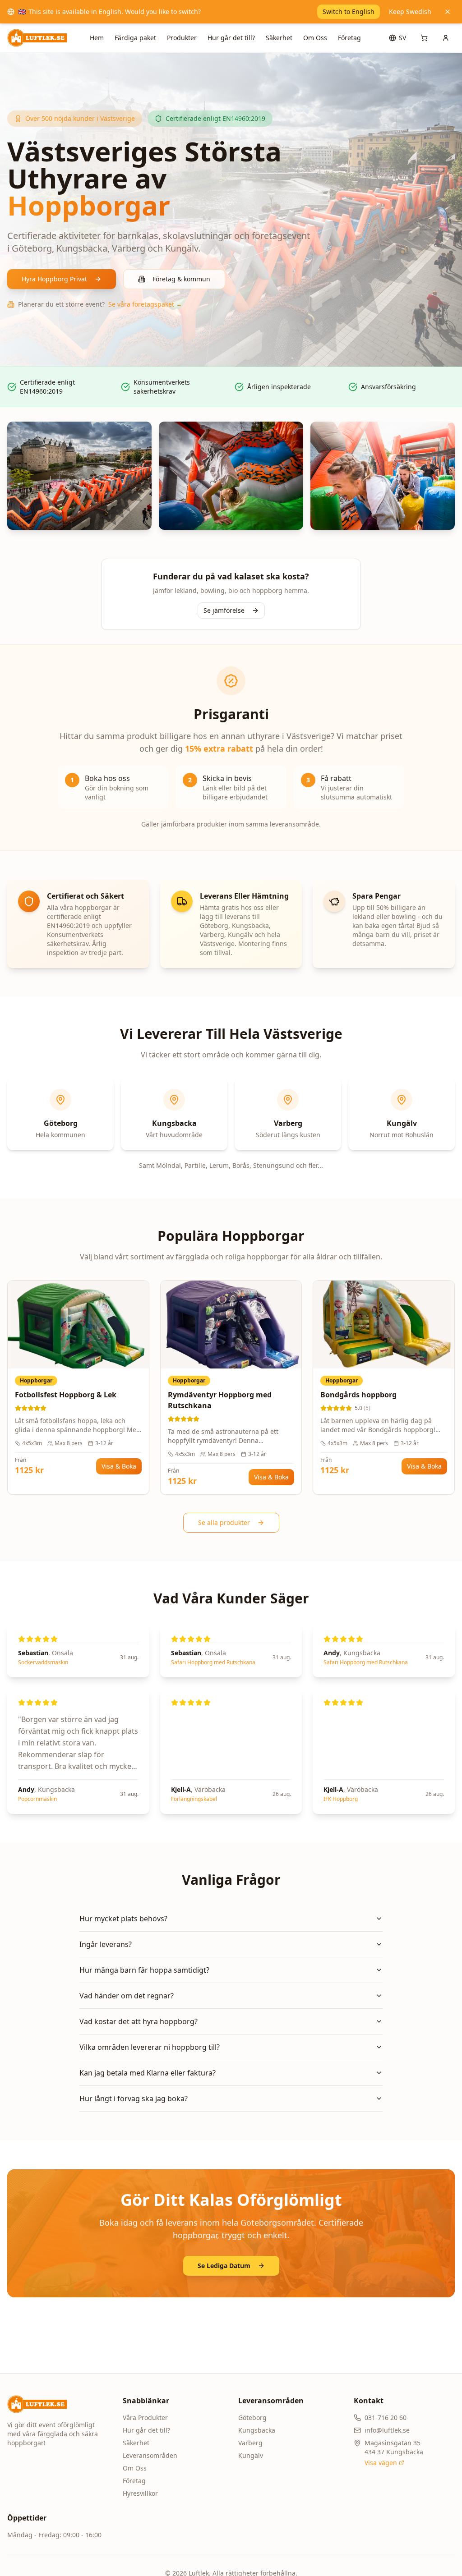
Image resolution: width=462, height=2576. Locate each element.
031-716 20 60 (386, 2418)
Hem (97, 38)
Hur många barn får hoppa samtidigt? (144, 1970)
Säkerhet (279, 38)
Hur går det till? (231, 38)
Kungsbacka (257, 2430)
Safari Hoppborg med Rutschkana (213, 1662)
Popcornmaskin (37, 1799)
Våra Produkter (145, 2418)
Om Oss (315, 38)
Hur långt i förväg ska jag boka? (134, 2098)
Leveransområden (150, 2455)
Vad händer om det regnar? (127, 1996)
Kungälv (251, 2455)
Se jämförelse (224, 610)
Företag (349, 38)
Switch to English (349, 11)
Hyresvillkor (140, 2493)
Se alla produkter (224, 1522)
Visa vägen (381, 2463)
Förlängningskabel (194, 1799)
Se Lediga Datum (224, 2266)
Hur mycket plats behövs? (123, 1919)
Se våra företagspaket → (145, 304)
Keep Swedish (410, 11)
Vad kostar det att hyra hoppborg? (139, 2021)
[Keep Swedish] (448, 12)
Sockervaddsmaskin (43, 1662)
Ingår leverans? (106, 1944)
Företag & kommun (181, 279)
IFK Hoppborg (341, 1799)
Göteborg (252, 2418)
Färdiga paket (135, 38)
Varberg (250, 2443)
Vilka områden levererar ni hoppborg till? (150, 2047)
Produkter (182, 38)
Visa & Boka (119, 1466)
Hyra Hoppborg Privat (54, 279)
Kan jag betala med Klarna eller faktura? (148, 2073)
